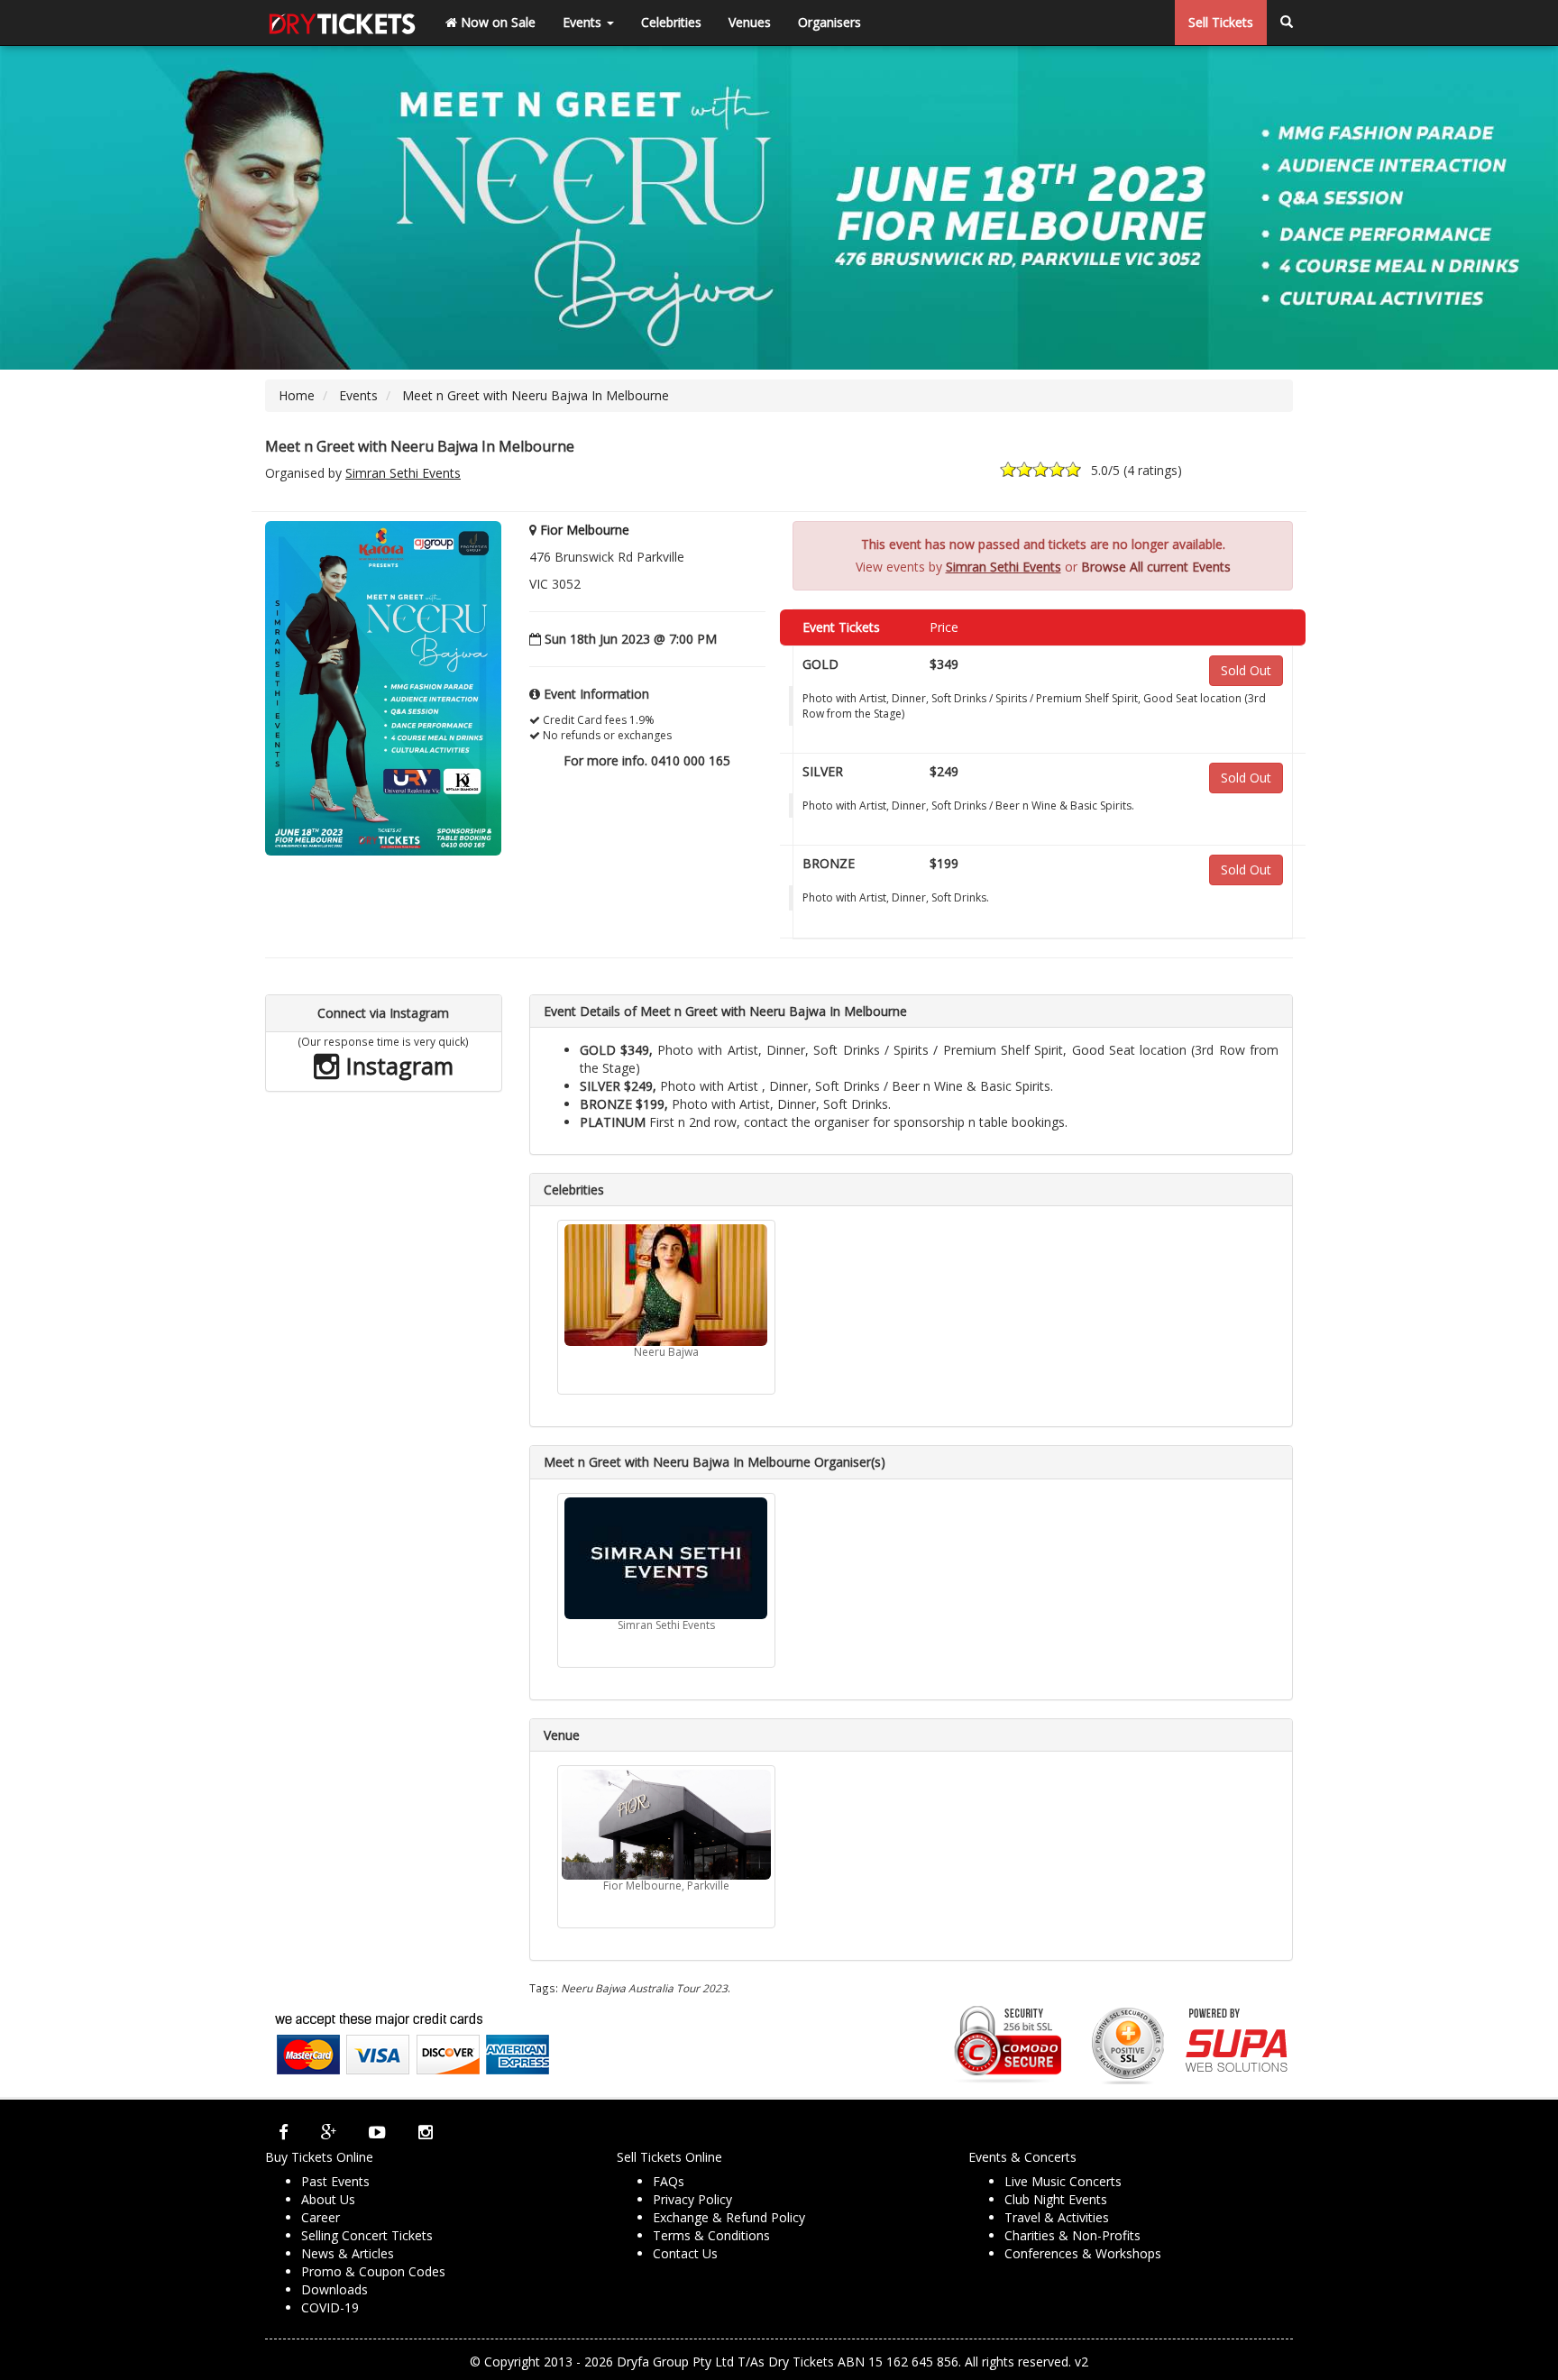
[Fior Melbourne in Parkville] (666, 1825)
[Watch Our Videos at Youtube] (377, 2132)
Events (584, 22)
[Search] (1287, 23)
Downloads (335, 2289)
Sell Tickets (1221, 22)
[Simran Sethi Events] (666, 1558)
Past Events (335, 2181)
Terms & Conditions (711, 2235)
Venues (750, 22)
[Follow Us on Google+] (329, 2132)
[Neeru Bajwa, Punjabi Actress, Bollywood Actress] (666, 1285)
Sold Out (1246, 670)
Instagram (397, 1066)
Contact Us (685, 2253)
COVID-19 (330, 2307)
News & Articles (348, 2253)
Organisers (829, 22)
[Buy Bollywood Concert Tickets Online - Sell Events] (342, 23)
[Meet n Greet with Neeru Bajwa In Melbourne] (383, 687)
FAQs (669, 2181)
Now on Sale (496, 22)
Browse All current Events (1156, 567)
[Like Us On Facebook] (284, 2132)
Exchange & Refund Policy (729, 2217)
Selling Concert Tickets (367, 2235)
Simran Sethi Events (403, 473)
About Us (328, 2199)
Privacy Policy (692, 2199)
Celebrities (671, 22)
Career (321, 2217)
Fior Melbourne (585, 530)
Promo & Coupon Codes (373, 2271)
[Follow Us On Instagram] (426, 2132)
